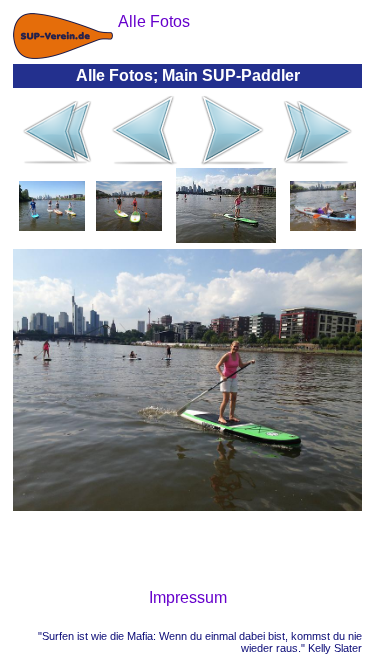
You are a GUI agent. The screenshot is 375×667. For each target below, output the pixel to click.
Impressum (188, 597)
